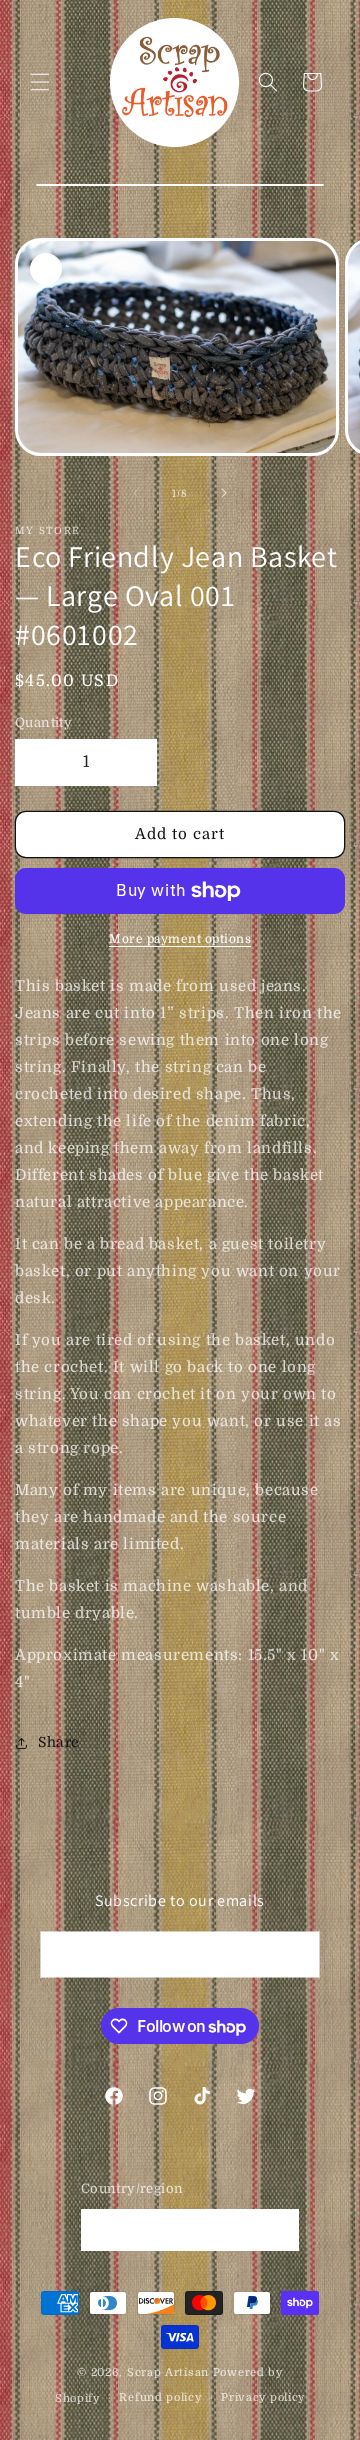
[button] (40, 82)
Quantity (43, 722)
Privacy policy (263, 2397)
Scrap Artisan (168, 2372)
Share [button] (59, 1742)
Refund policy (160, 2397)
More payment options (180, 939)
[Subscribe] (297, 1954)
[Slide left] (136, 493)
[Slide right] (224, 493)
